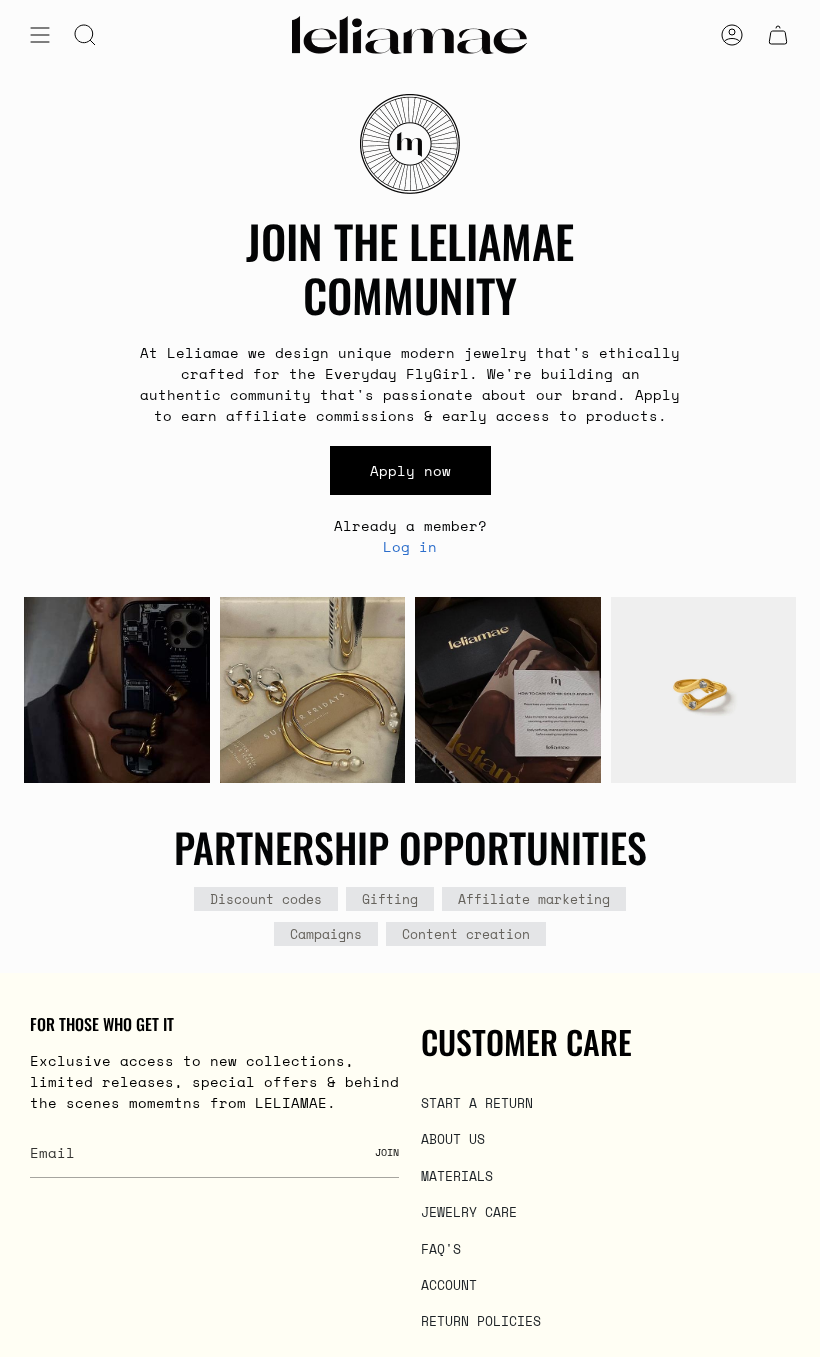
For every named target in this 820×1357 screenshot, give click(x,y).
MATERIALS (457, 1176)
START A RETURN (477, 1103)
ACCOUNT (449, 1285)
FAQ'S (441, 1249)
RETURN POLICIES (481, 1321)
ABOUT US (453, 1139)
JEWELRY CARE (469, 1212)
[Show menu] (40, 35)
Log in (410, 546)
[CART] (778, 35)
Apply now (410, 470)
